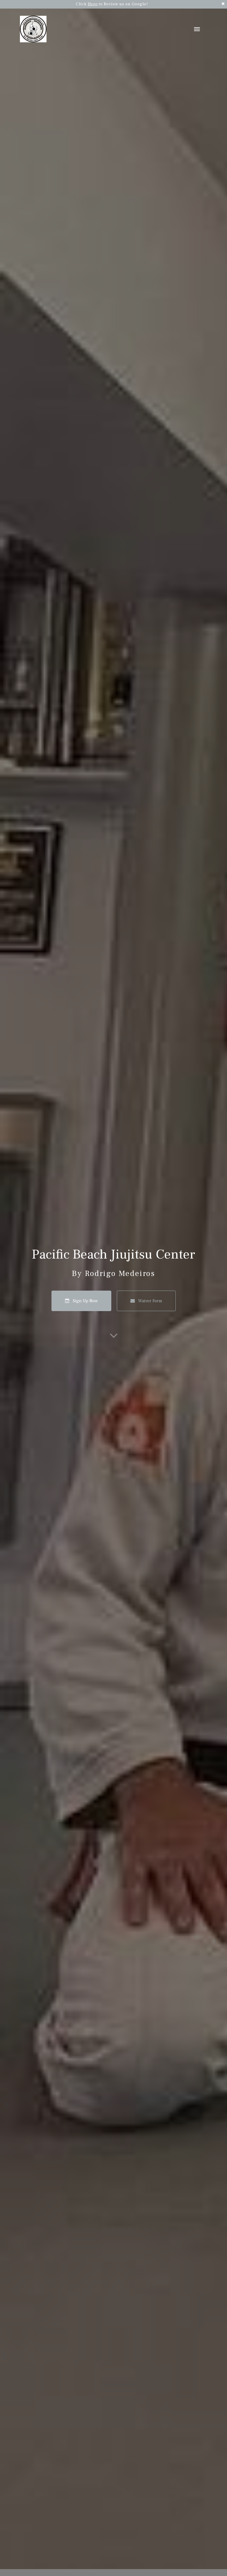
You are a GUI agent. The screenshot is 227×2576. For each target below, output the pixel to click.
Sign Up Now (85, 1301)
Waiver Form (150, 1301)
